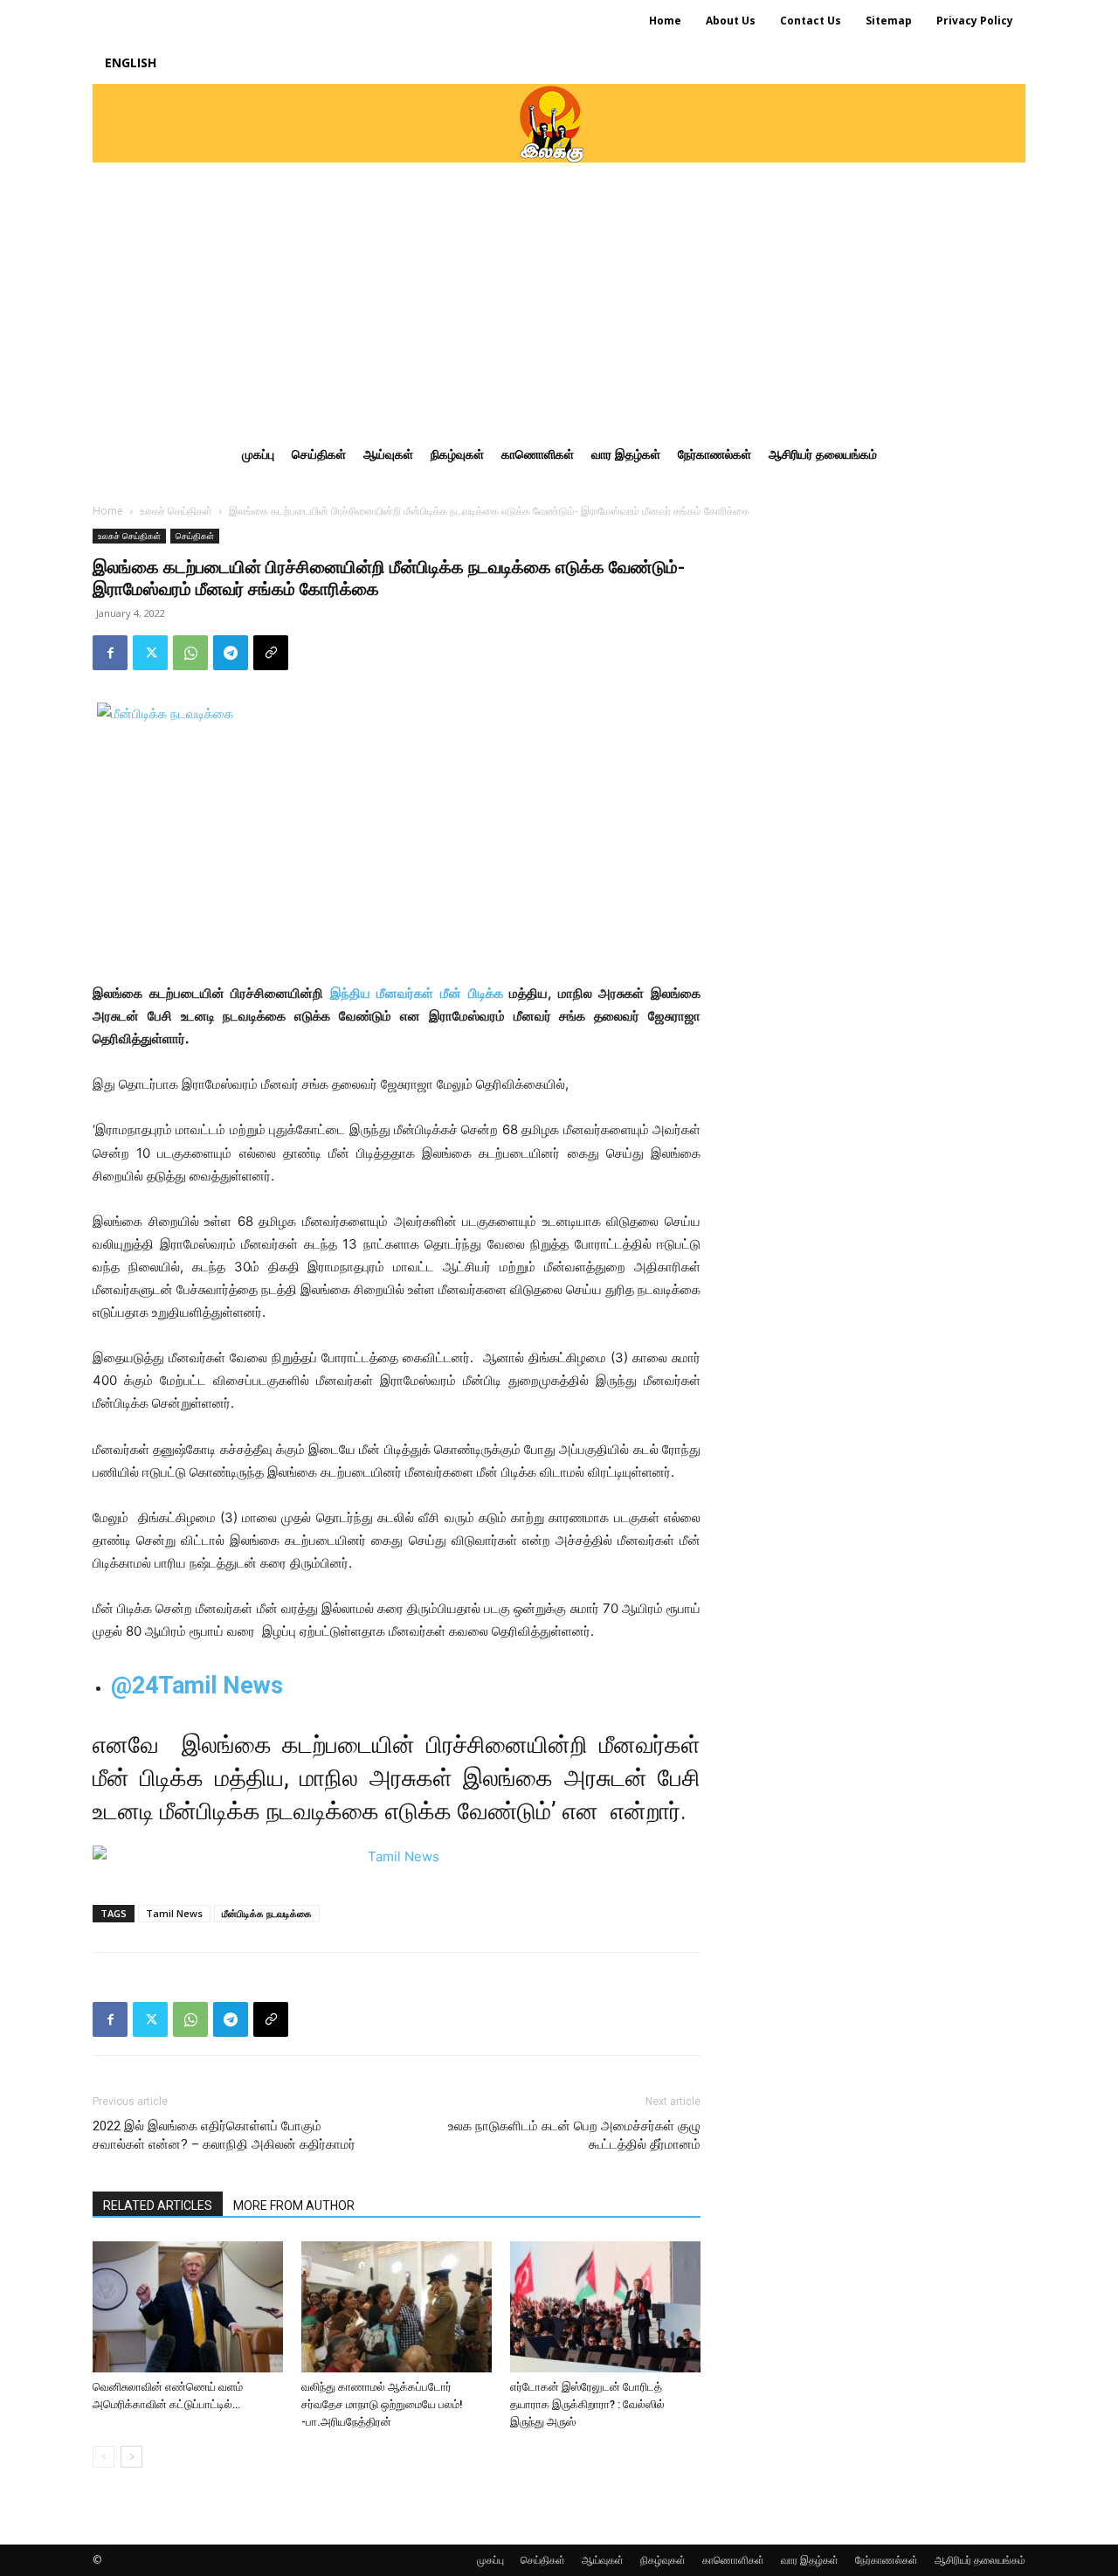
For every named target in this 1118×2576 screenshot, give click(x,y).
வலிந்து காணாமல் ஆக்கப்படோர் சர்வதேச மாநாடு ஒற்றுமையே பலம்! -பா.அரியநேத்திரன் (382, 2404)
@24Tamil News (197, 1686)
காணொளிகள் (733, 2560)
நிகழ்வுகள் (663, 2560)
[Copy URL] (271, 653)
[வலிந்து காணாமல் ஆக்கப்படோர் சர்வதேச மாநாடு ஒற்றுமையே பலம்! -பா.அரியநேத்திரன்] (397, 2307)
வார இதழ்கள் (810, 2560)
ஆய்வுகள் (603, 2560)
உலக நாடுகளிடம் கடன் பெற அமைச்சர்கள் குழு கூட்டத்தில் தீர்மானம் (574, 2135)
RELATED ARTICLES (158, 2206)
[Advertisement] (559, 294)
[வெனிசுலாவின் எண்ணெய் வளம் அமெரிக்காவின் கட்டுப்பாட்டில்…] (188, 2307)
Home (108, 511)
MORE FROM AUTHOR (294, 2206)
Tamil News (174, 1913)
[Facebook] (110, 653)
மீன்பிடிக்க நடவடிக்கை (267, 1913)
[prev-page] (104, 2457)
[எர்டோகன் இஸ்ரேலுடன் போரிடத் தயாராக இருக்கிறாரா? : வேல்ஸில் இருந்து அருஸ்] (605, 2307)
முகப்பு (490, 2560)
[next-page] (131, 2457)
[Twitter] (150, 653)
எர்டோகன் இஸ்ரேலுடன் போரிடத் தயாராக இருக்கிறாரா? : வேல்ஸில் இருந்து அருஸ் (587, 2404)
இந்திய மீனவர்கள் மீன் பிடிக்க (417, 993)
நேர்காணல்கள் (887, 2560)
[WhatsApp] (190, 653)
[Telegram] (231, 653)
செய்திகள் (195, 536)
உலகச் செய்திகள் (176, 511)
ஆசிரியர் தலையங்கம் (980, 2560)
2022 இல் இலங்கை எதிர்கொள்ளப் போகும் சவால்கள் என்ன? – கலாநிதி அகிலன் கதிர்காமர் (224, 2135)
